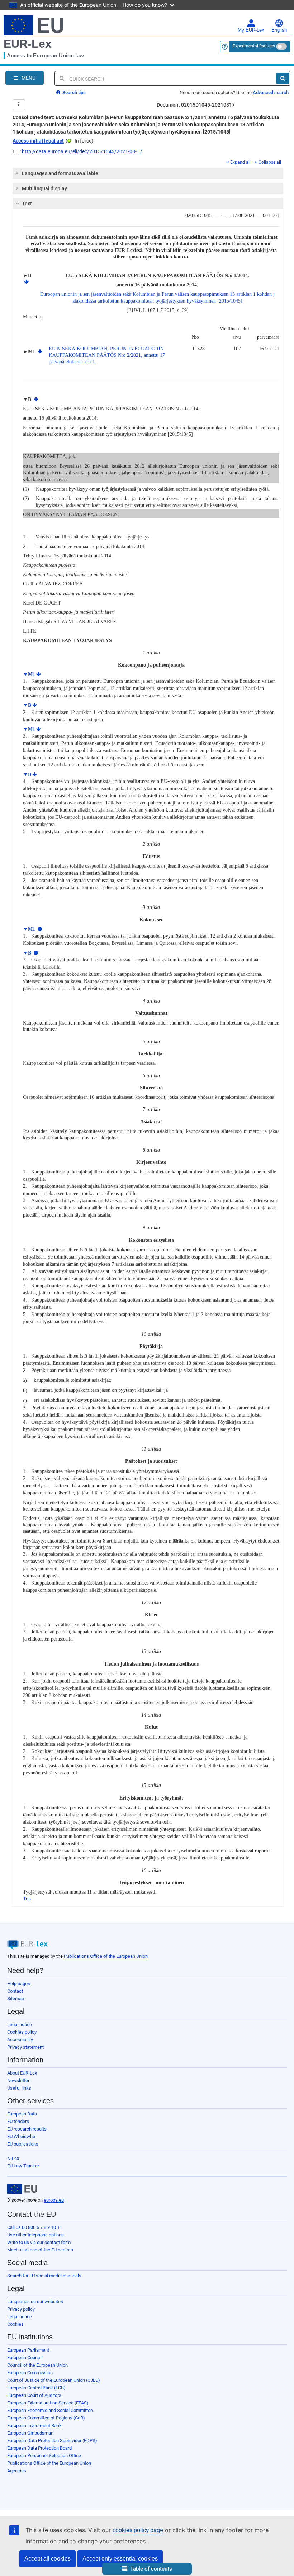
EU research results (27, 2129)
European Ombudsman (30, 2433)
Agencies (17, 2471)
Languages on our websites (35, 2302)
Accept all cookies (48, 2559)
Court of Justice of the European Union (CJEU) (54, 2380)
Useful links (19, 2088)
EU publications (23, 2144)
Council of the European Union (37, 2365)
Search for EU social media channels (44, 2276)
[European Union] (22, 2189)
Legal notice (20, 2024)
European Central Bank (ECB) (36, 2388)
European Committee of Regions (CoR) (46, 2418)
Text (27, 204)
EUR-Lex (28, 44)
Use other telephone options (35, 2235)
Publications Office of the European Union (106, 1956)
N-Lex (13, 2158)
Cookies (15, 2324)
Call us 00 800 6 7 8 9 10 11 (35, 2227)
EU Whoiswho (21, 2136)
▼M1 (29, 674)
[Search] (283, 78)
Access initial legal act (38, 141)
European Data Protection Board (39, 2448)
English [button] (279, 30)
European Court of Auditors (34, 2395)
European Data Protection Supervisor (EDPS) (52, 2440)
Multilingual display (44, 188)
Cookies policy (22, 2032)
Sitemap (16, 1999)
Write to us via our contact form (39, 2242)
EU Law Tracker (23, 2166)
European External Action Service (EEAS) (48, 2403)
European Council (25, 2358)
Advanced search (271, 92)
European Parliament (28, 2350)
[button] (147, 2569)
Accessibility (20, 2040)
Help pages (19, 1984)
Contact (15, 1991)
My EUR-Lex (251, 30)
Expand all (240, 162)
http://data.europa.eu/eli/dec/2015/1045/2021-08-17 (82, 151)
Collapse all (270, 162)
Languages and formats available (60, 173)
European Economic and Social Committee (50, 2410)
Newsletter (18, 2080)
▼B (27, 705)
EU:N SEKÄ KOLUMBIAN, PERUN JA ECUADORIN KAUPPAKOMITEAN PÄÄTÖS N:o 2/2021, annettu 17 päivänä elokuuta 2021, (107, 355)
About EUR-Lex (22, 2073)
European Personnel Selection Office (44, 2456)
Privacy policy (21, 2309)
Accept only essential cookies (120, 2559)
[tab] (148, 173)
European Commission (30, 2373)
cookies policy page (138, 2530)
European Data (22, 2114)
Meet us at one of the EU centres (40, 2250)
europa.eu (54, 2200)
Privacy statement (25, 2047)
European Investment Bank (34, 2425)
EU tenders (18, 2121)
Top (27, 1899)
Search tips (73, 92)
